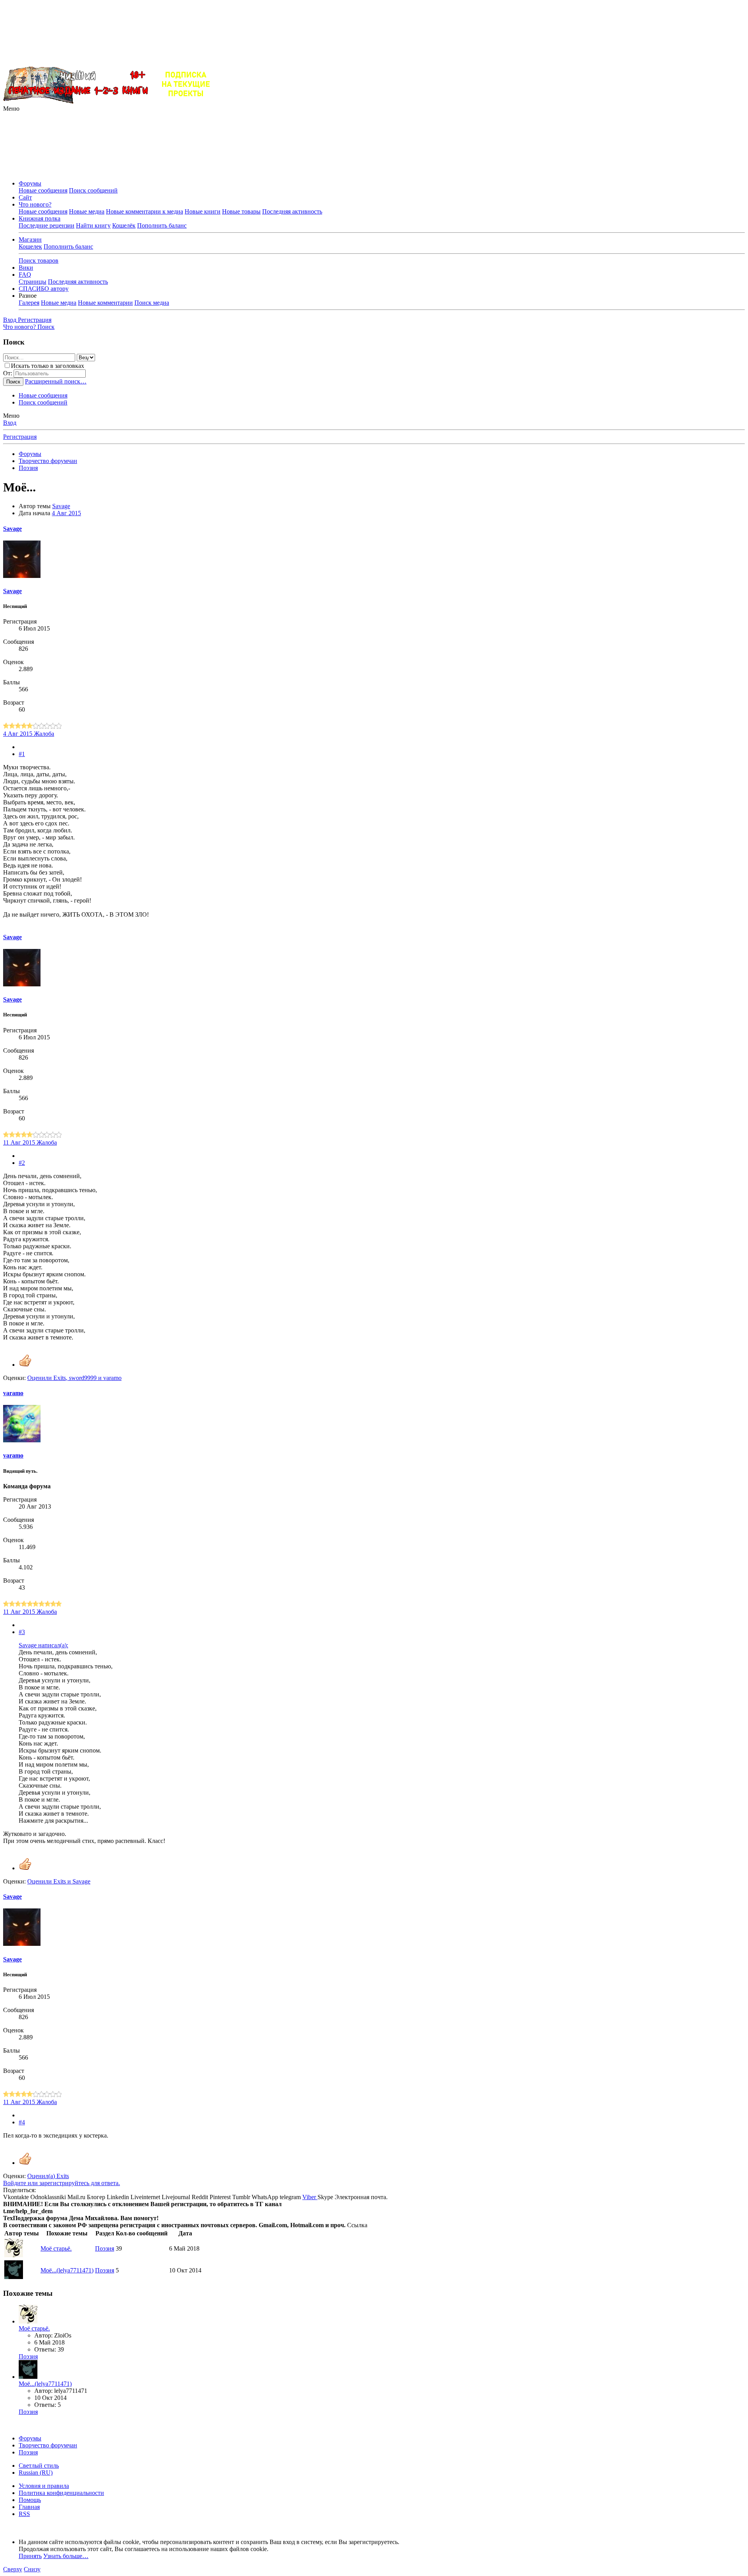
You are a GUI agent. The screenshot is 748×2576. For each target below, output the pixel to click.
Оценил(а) (48, 2176)
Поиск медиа (152, 303)
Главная (29, 2507)
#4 (22, 2122)
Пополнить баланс (162, 225)
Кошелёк (124, 225)
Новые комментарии (105, 303)
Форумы (30, 183)
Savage (61, 506)
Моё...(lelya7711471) (67, 2270)
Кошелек (30, 246)
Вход (10, 423)
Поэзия (105, 2248)
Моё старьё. (56, 2248)
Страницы (33, 282)
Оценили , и (74, 1378)
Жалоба (44, 734)
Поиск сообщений (93, 190)
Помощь (30, 2500)
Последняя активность (292, 211)
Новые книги (203, 211)
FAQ (25, 275)
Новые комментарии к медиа (145, 211)
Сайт (25, 197)
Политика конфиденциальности (61, 2493)
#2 (22, 1163)
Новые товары (241, 211)
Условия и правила (44, 2486)
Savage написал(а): (43, 1645)
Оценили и (59, 1881)
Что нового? (35, 204)
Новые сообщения (43, 190)
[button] (11, 109)
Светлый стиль (39, 2466)
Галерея (29, 303)
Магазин (30, 239)
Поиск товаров (39, 261)
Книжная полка (40, 218)
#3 (22, 1632)
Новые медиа (87, 211)
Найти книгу (93, 225)
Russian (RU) (36, 2473)
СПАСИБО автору (44, 289)
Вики (26, 268)
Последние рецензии (47, 225)
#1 (22, 754)
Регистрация (20, 437)
